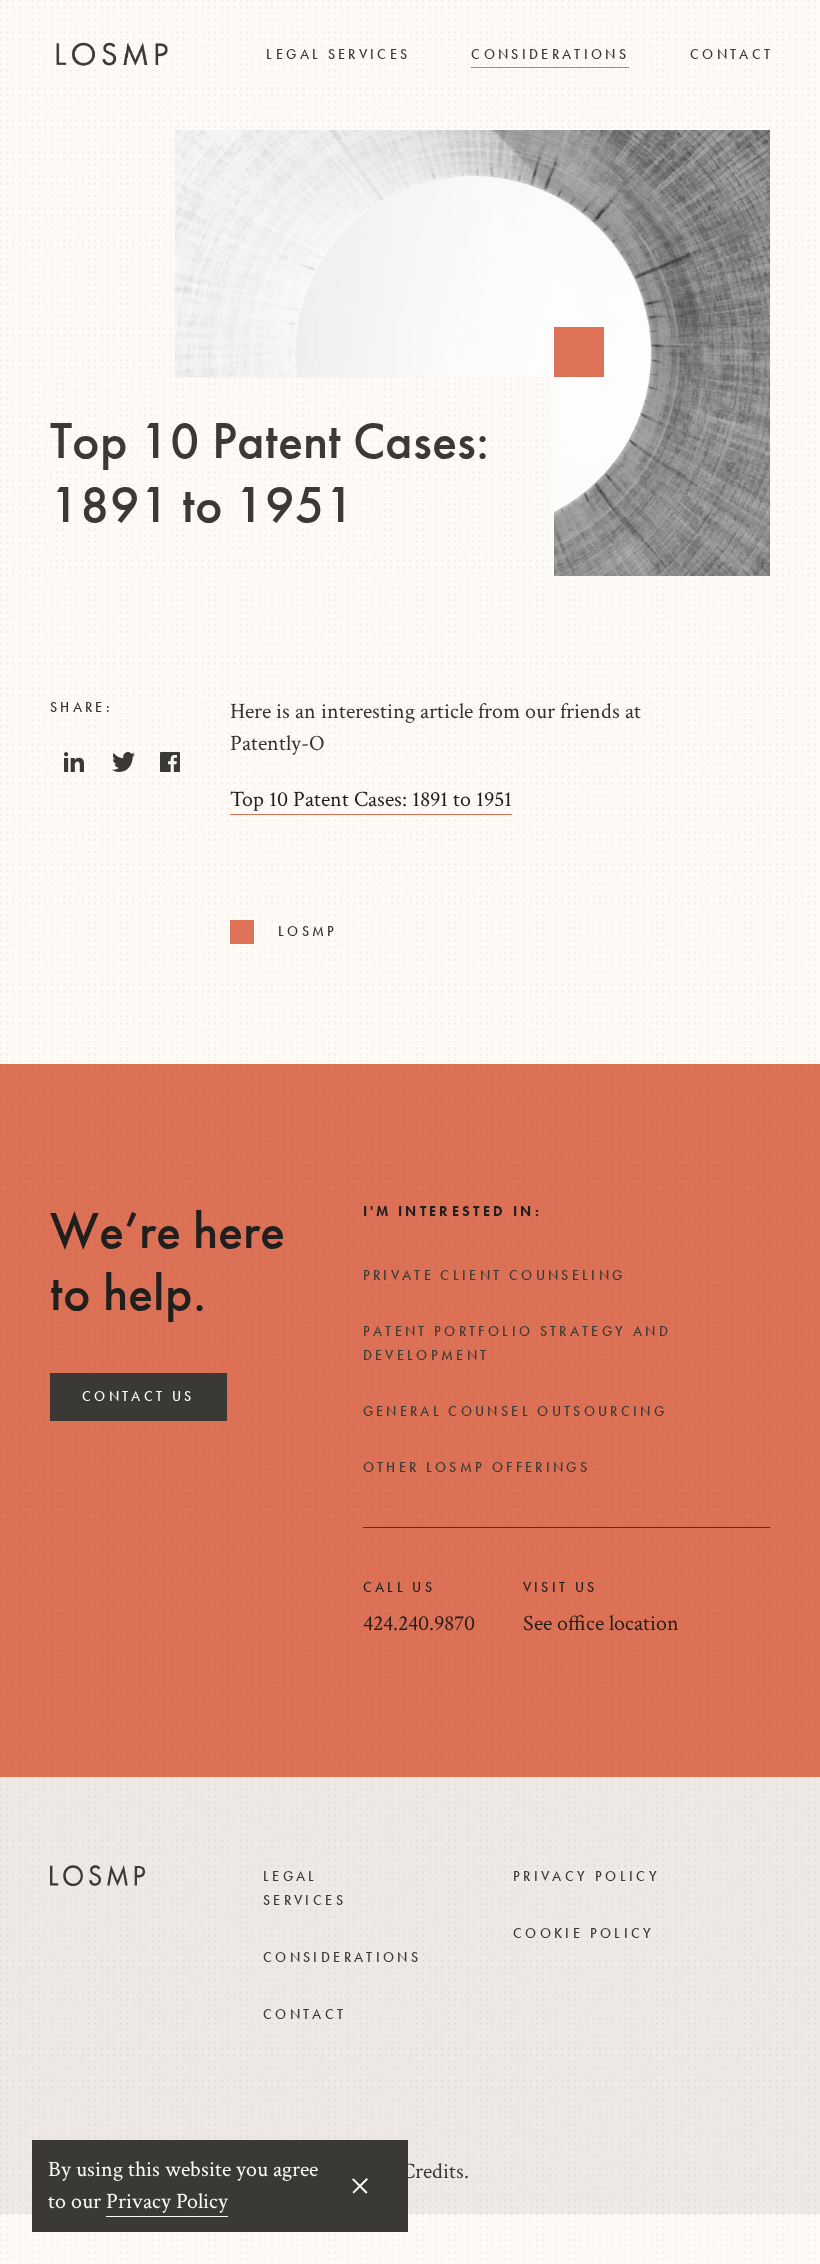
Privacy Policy (167, 2201)
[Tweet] (122, 768)
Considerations (550, 54)
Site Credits (413, 2171)
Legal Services (338, 54)
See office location (601, 1623)
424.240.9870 (419, 1623)
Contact (732, 54)
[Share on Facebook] (170, 768)
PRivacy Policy (586, 1876)
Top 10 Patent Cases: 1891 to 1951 (371, 799)
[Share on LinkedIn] (74, 768)
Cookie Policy (584, 1933)
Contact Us (138, 1396)
